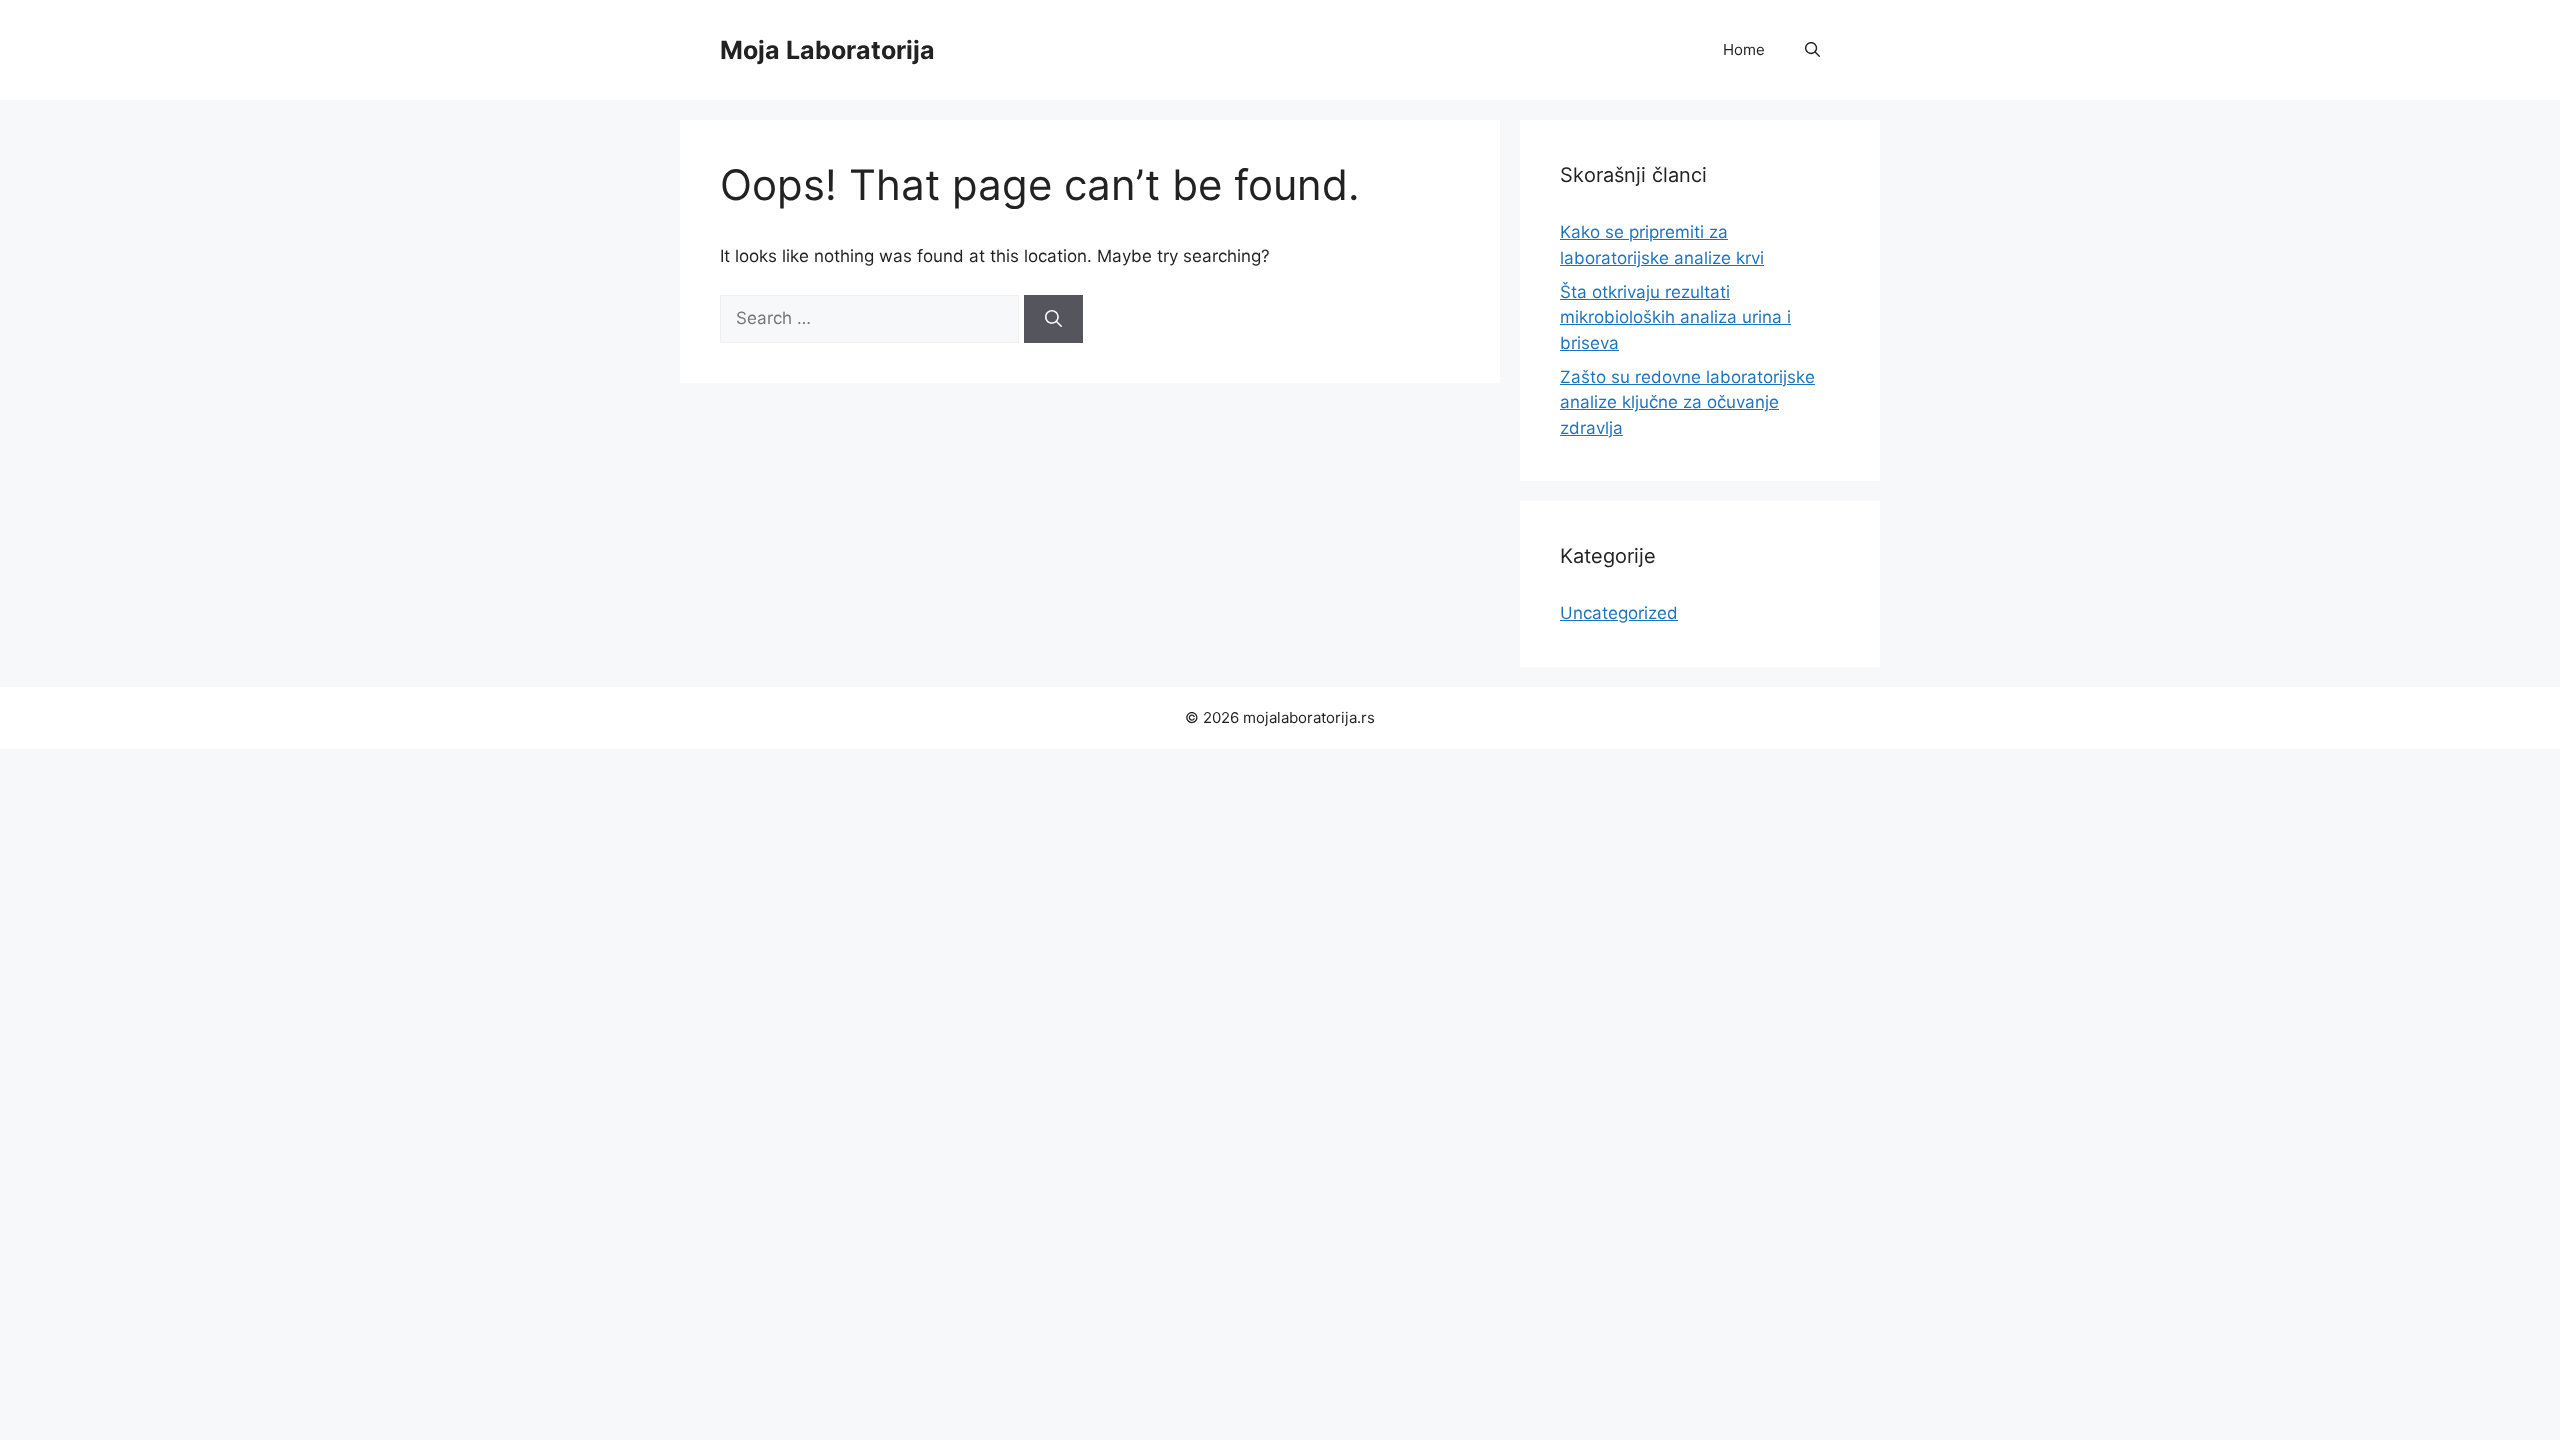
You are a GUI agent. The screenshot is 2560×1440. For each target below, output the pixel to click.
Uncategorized (1619, 613)
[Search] (1053, 319)
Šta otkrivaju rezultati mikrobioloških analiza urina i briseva (1675, 317)
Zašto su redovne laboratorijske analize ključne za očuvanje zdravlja (1687, 402)
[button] (1812, 50)
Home (1744, 49)
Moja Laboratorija (827, 50)
